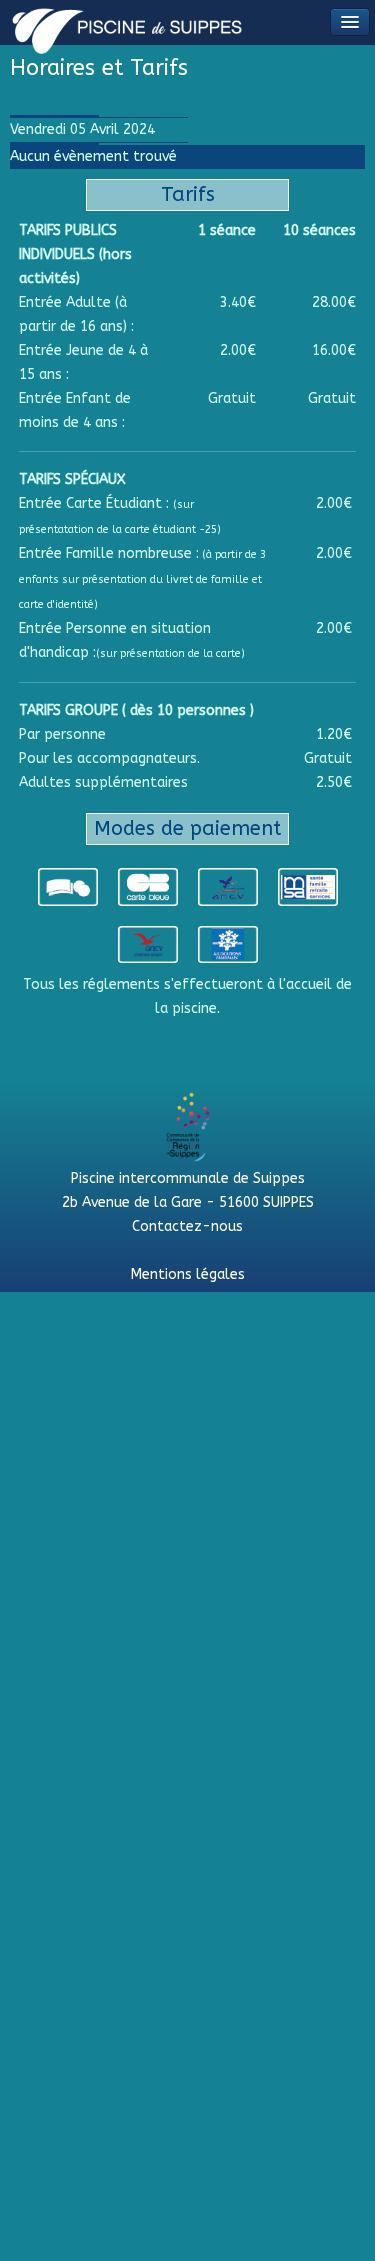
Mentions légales (188, 1274)
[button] (350, 22)
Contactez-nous (187, 1226)
